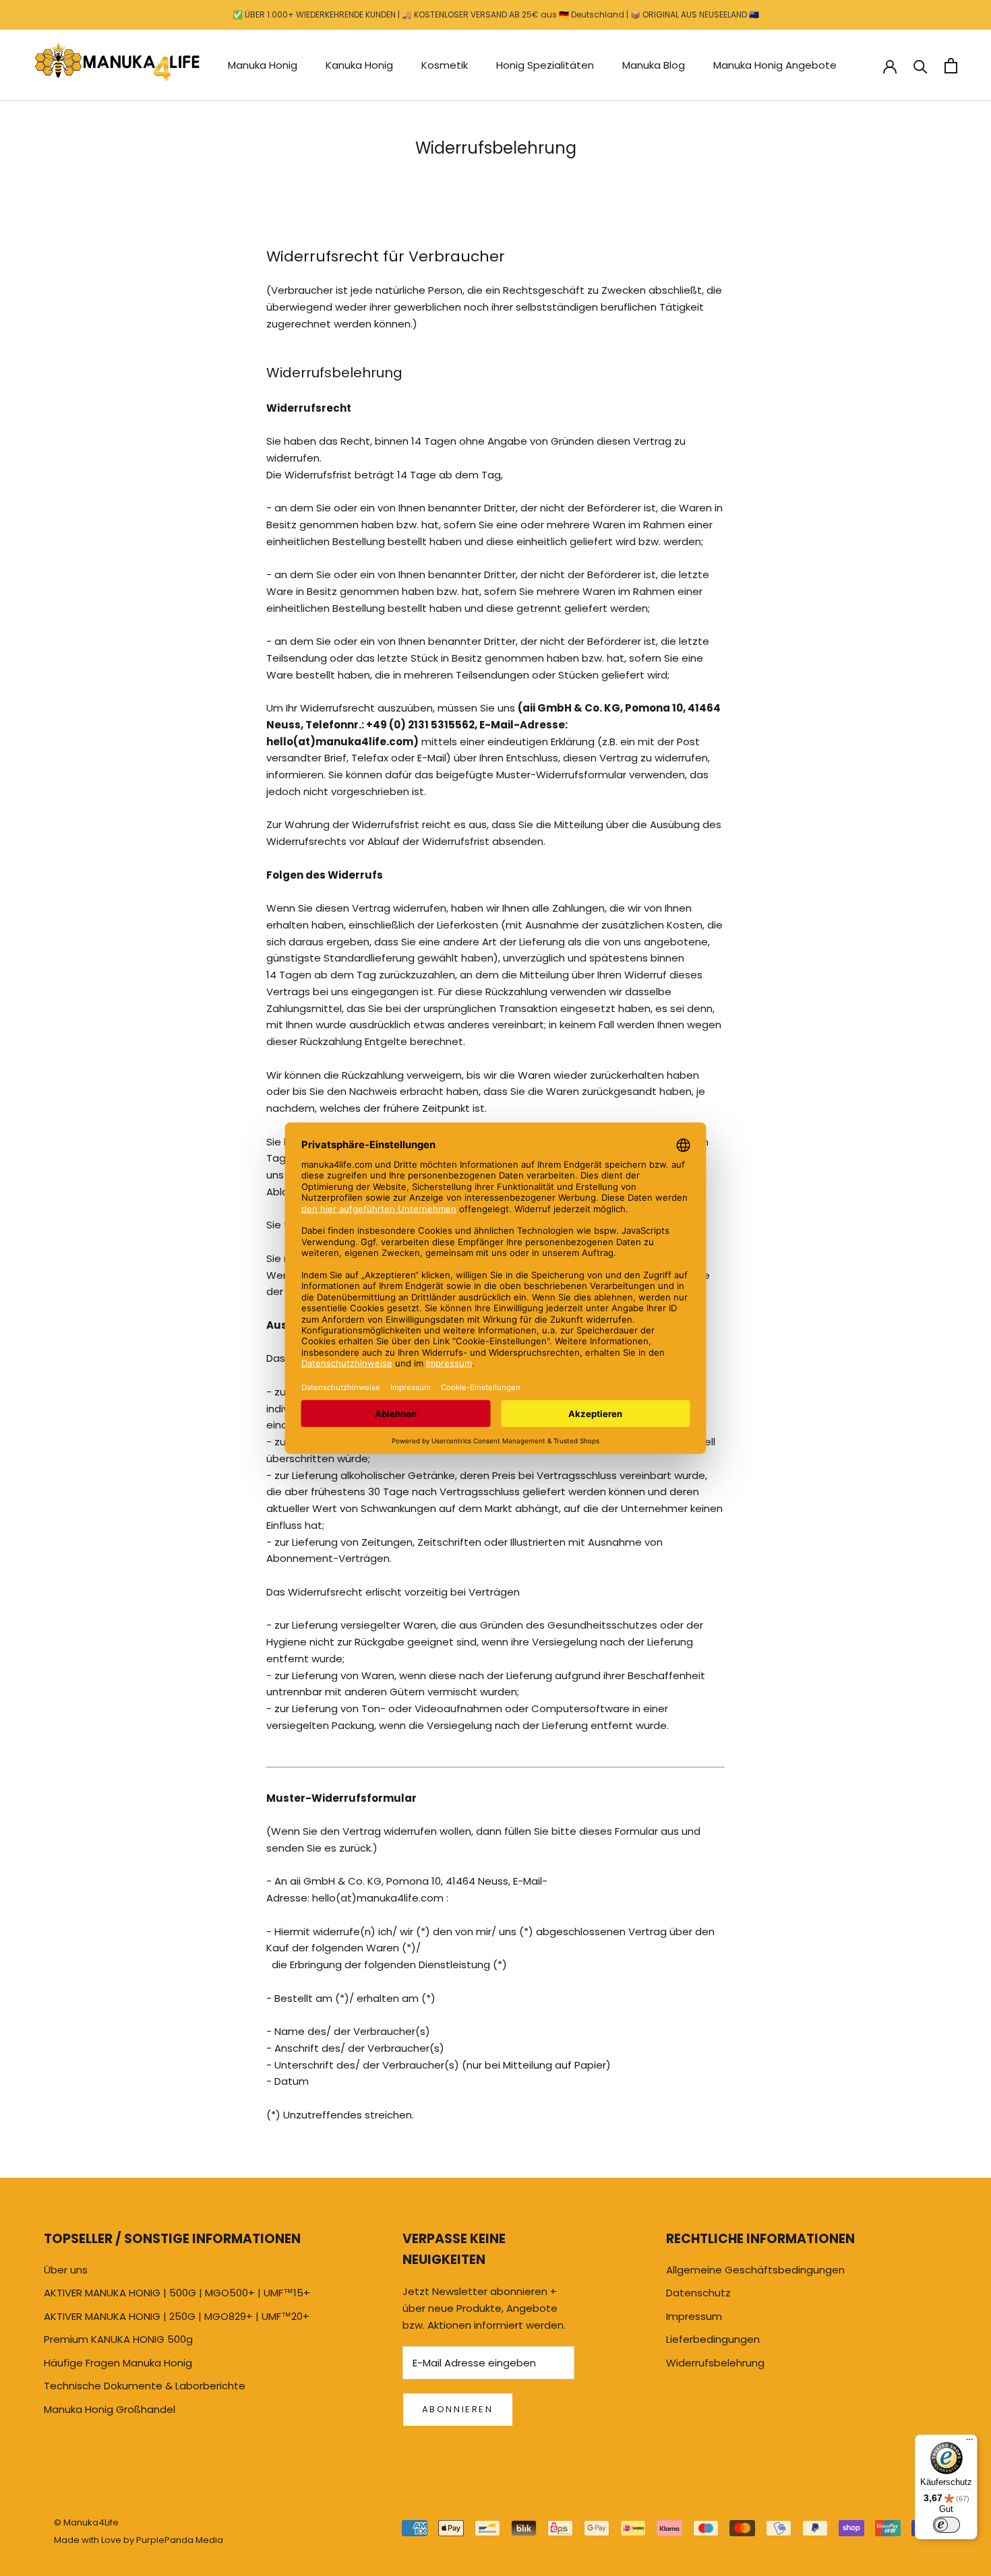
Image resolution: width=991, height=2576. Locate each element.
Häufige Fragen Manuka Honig (118, 2363)
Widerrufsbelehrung (715, 2363)
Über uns (66, 2270)
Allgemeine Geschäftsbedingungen (755, 2270)
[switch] (947, 2525)
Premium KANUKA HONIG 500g (118, 2339)
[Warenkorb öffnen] (951, 66)
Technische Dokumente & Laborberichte (145, 2386)
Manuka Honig (263, 65)
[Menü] (969, 2443)
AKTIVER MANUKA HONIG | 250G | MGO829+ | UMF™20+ (177, 2316)
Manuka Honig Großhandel (110, 2409)
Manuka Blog (654, 65)
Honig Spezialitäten (545, 65)
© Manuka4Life (86, 2522)
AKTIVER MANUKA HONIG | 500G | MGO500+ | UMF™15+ (177, 2293)
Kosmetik (445, 65)
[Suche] (921, 66)
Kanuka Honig (359, 65)
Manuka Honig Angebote (775, 65)
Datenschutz (698, 2293)
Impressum (694, 2316)
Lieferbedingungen (713, 2339)
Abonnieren (458, 2409)
